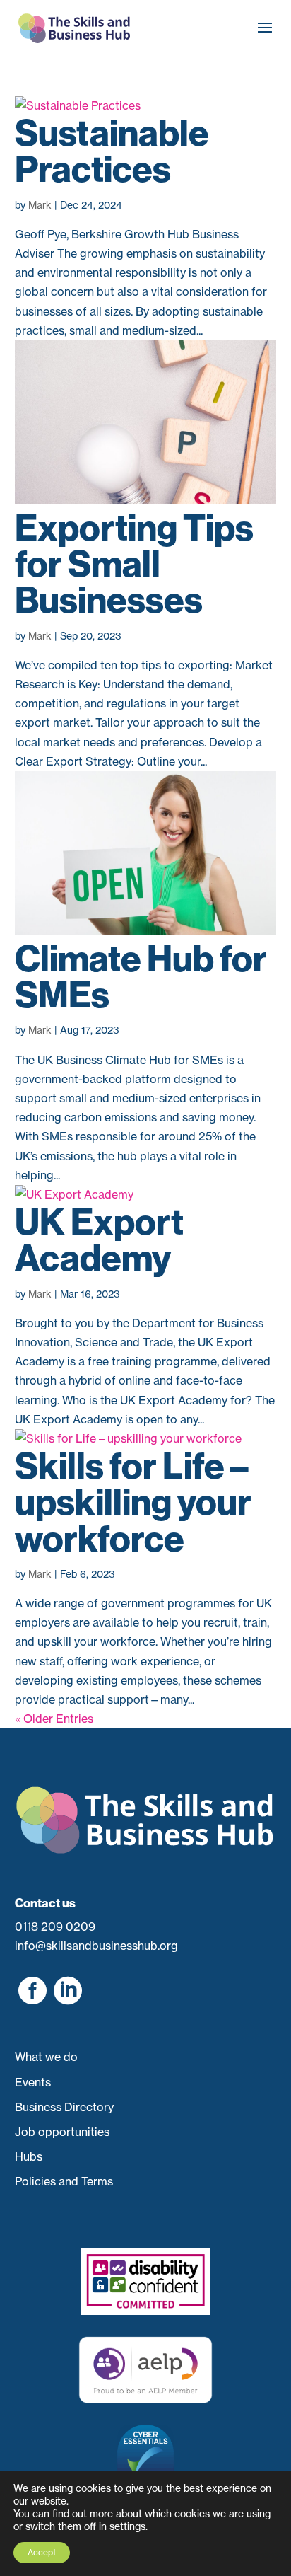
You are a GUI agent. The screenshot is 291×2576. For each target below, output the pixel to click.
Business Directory (64, 2107)
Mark (40, 205)
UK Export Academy (99, 1240)
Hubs (29, 2156)
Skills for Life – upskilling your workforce (133, 1502)
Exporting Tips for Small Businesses (134, 564)
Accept (42, 2552)
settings (127, 2526)
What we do (46, 2057)
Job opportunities (62, 2132)
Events (33, 2082)
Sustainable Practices (112, 151)
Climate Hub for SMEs (141, 977)
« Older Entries (54, 1719)
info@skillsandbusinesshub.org (96, 1946)
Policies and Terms (64, 2181)
